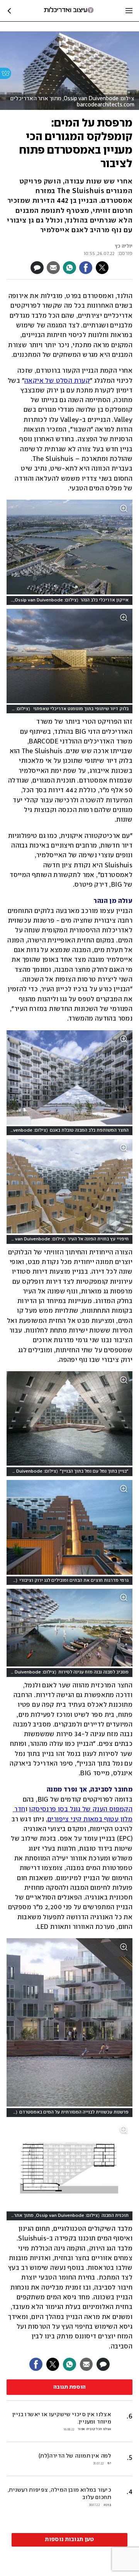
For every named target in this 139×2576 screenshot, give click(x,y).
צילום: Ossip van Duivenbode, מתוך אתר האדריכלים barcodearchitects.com (72, 102)
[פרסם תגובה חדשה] (37, 268)
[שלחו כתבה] (53, 268)
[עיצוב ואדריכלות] (69, 11)
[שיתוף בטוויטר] (102, 268)
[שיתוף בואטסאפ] (69, 268)
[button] (69, 2459)
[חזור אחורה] (9, 11)
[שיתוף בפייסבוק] (86, 268)
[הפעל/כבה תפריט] (129, 11)
